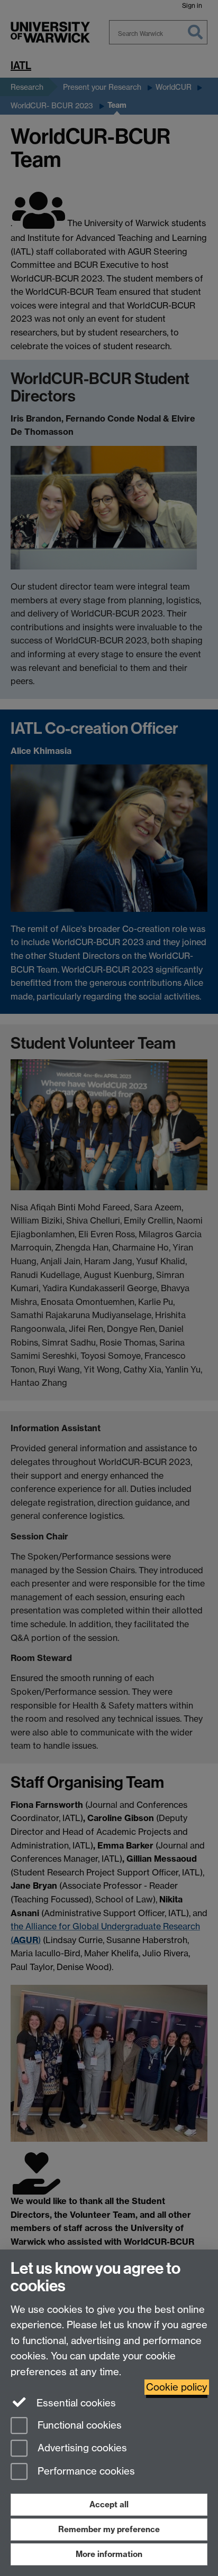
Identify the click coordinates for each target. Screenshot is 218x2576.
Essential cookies (75, 2403)
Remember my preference (109, 2529)
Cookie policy (177, 2387)
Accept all (109, 2504)
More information (109, 2554)
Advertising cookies (81, 2448)
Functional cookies (78, 2425)
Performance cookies (85, 2472)
